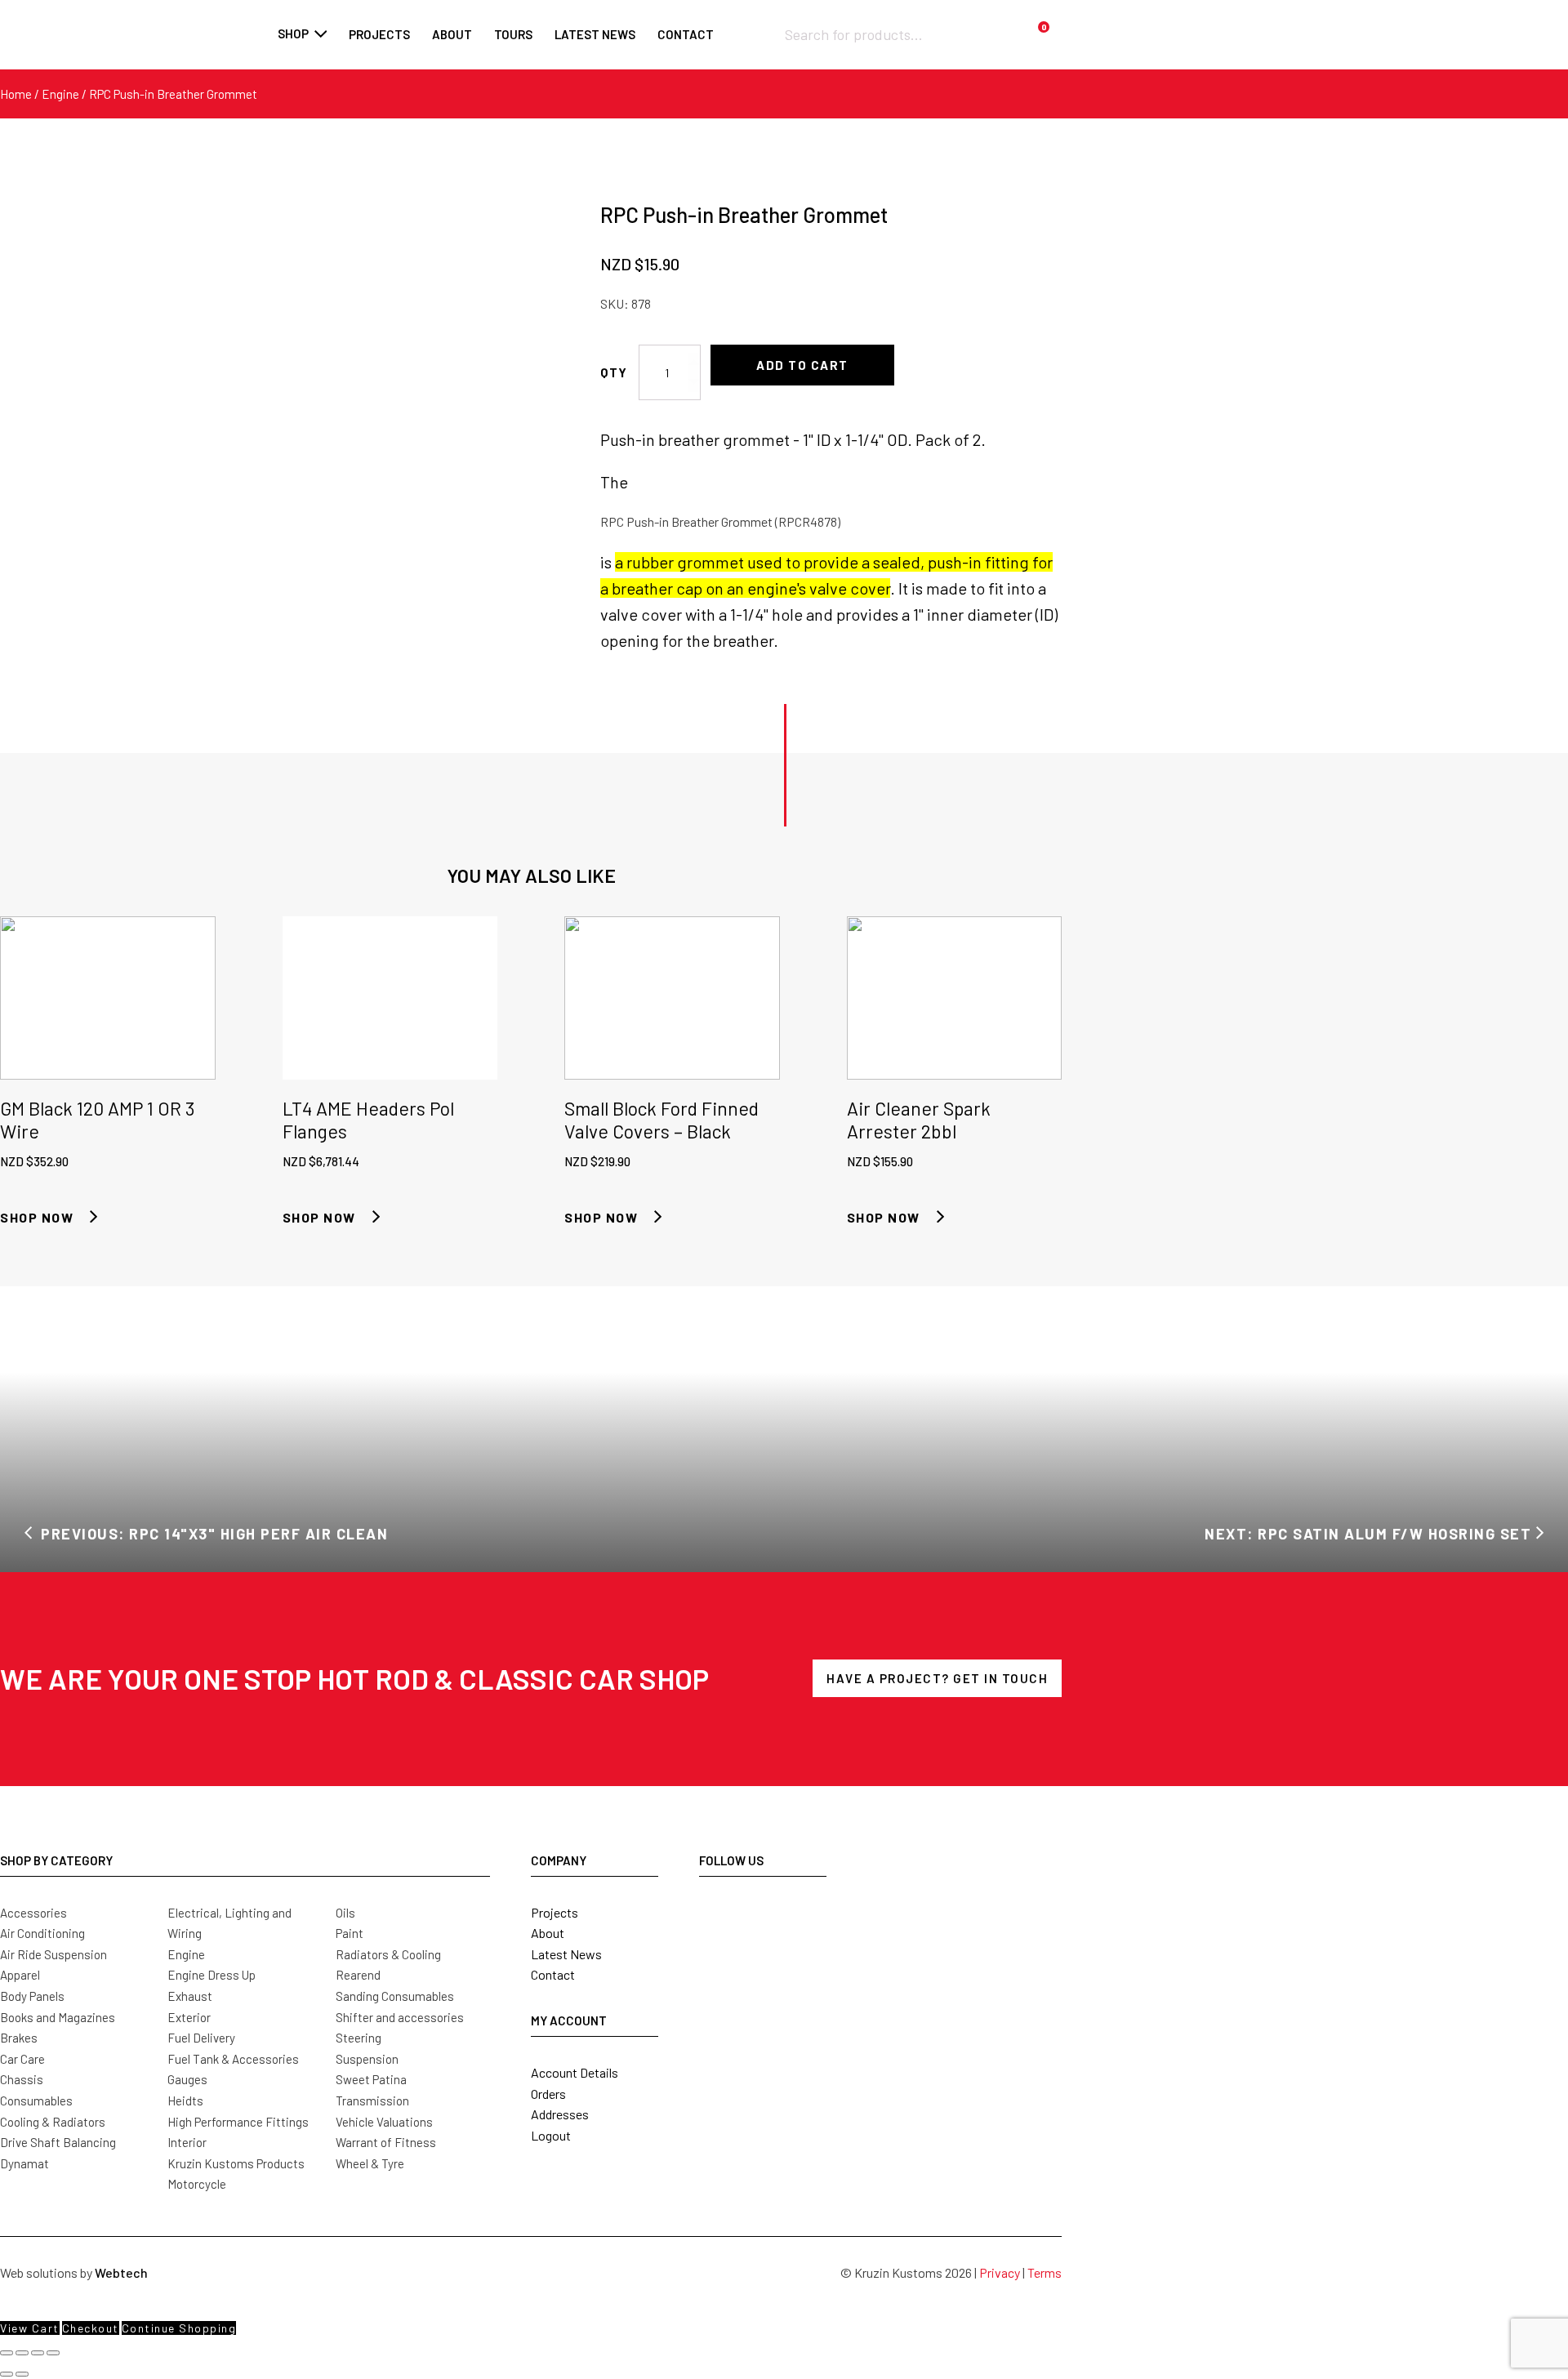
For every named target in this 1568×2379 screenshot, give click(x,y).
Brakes (19, 2038)
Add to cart (802, 365)
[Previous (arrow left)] (7, 2374)
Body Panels (32, 1996)
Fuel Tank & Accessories (233, 2059)
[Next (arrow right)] (22, 2374)
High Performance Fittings (238, 2122)
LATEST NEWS (595, 34)
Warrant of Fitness (386, 2142)
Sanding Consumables (395, 1996)
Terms (1045, 2272)
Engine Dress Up (212, 1975)
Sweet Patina (371, 2079)
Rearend (358, 1975)
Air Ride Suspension (53, 1954)
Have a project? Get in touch (937, 1678)
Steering (359, 2038)
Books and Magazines (58, 2017)
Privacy (1000, 2272)
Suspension (367, 2059)
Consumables (36, 2101)
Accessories (33, 1913)
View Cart (30, 2328)
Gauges (187, 2079)
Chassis (22, 2079)
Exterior (189, 2017)
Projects (379, 34)
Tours (513, 34)
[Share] (38, 2353)
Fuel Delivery (201, 2038)
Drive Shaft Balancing (58, 2142)
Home (16, 94)
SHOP (293, 33)
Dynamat (24, 2163)
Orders (548, 2094)
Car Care (22, 2059)
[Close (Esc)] (53, 2353)
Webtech (121, 2272)
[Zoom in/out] (7, 2353)
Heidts (185, 2101)
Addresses (560, 2114)
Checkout (91, 2328)
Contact (686, 34)
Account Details (575, 2072)
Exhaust (190, 1996)
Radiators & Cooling (388, 1954)
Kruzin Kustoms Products (236, 2163)
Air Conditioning (42, 1933)
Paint (350, 1933)
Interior (187, 2142)
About (452, 34)
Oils (345, 1913)
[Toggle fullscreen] (22, 2353)
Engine (60, 94)
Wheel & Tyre (370, 2163)
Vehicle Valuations (384, 2122)
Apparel (20, 1975)
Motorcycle (197, 2184)
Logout (551, 2135)
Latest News (566, 1954)
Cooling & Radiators (53, 2122)
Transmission (372, 2101)
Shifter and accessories (400, 2017)
